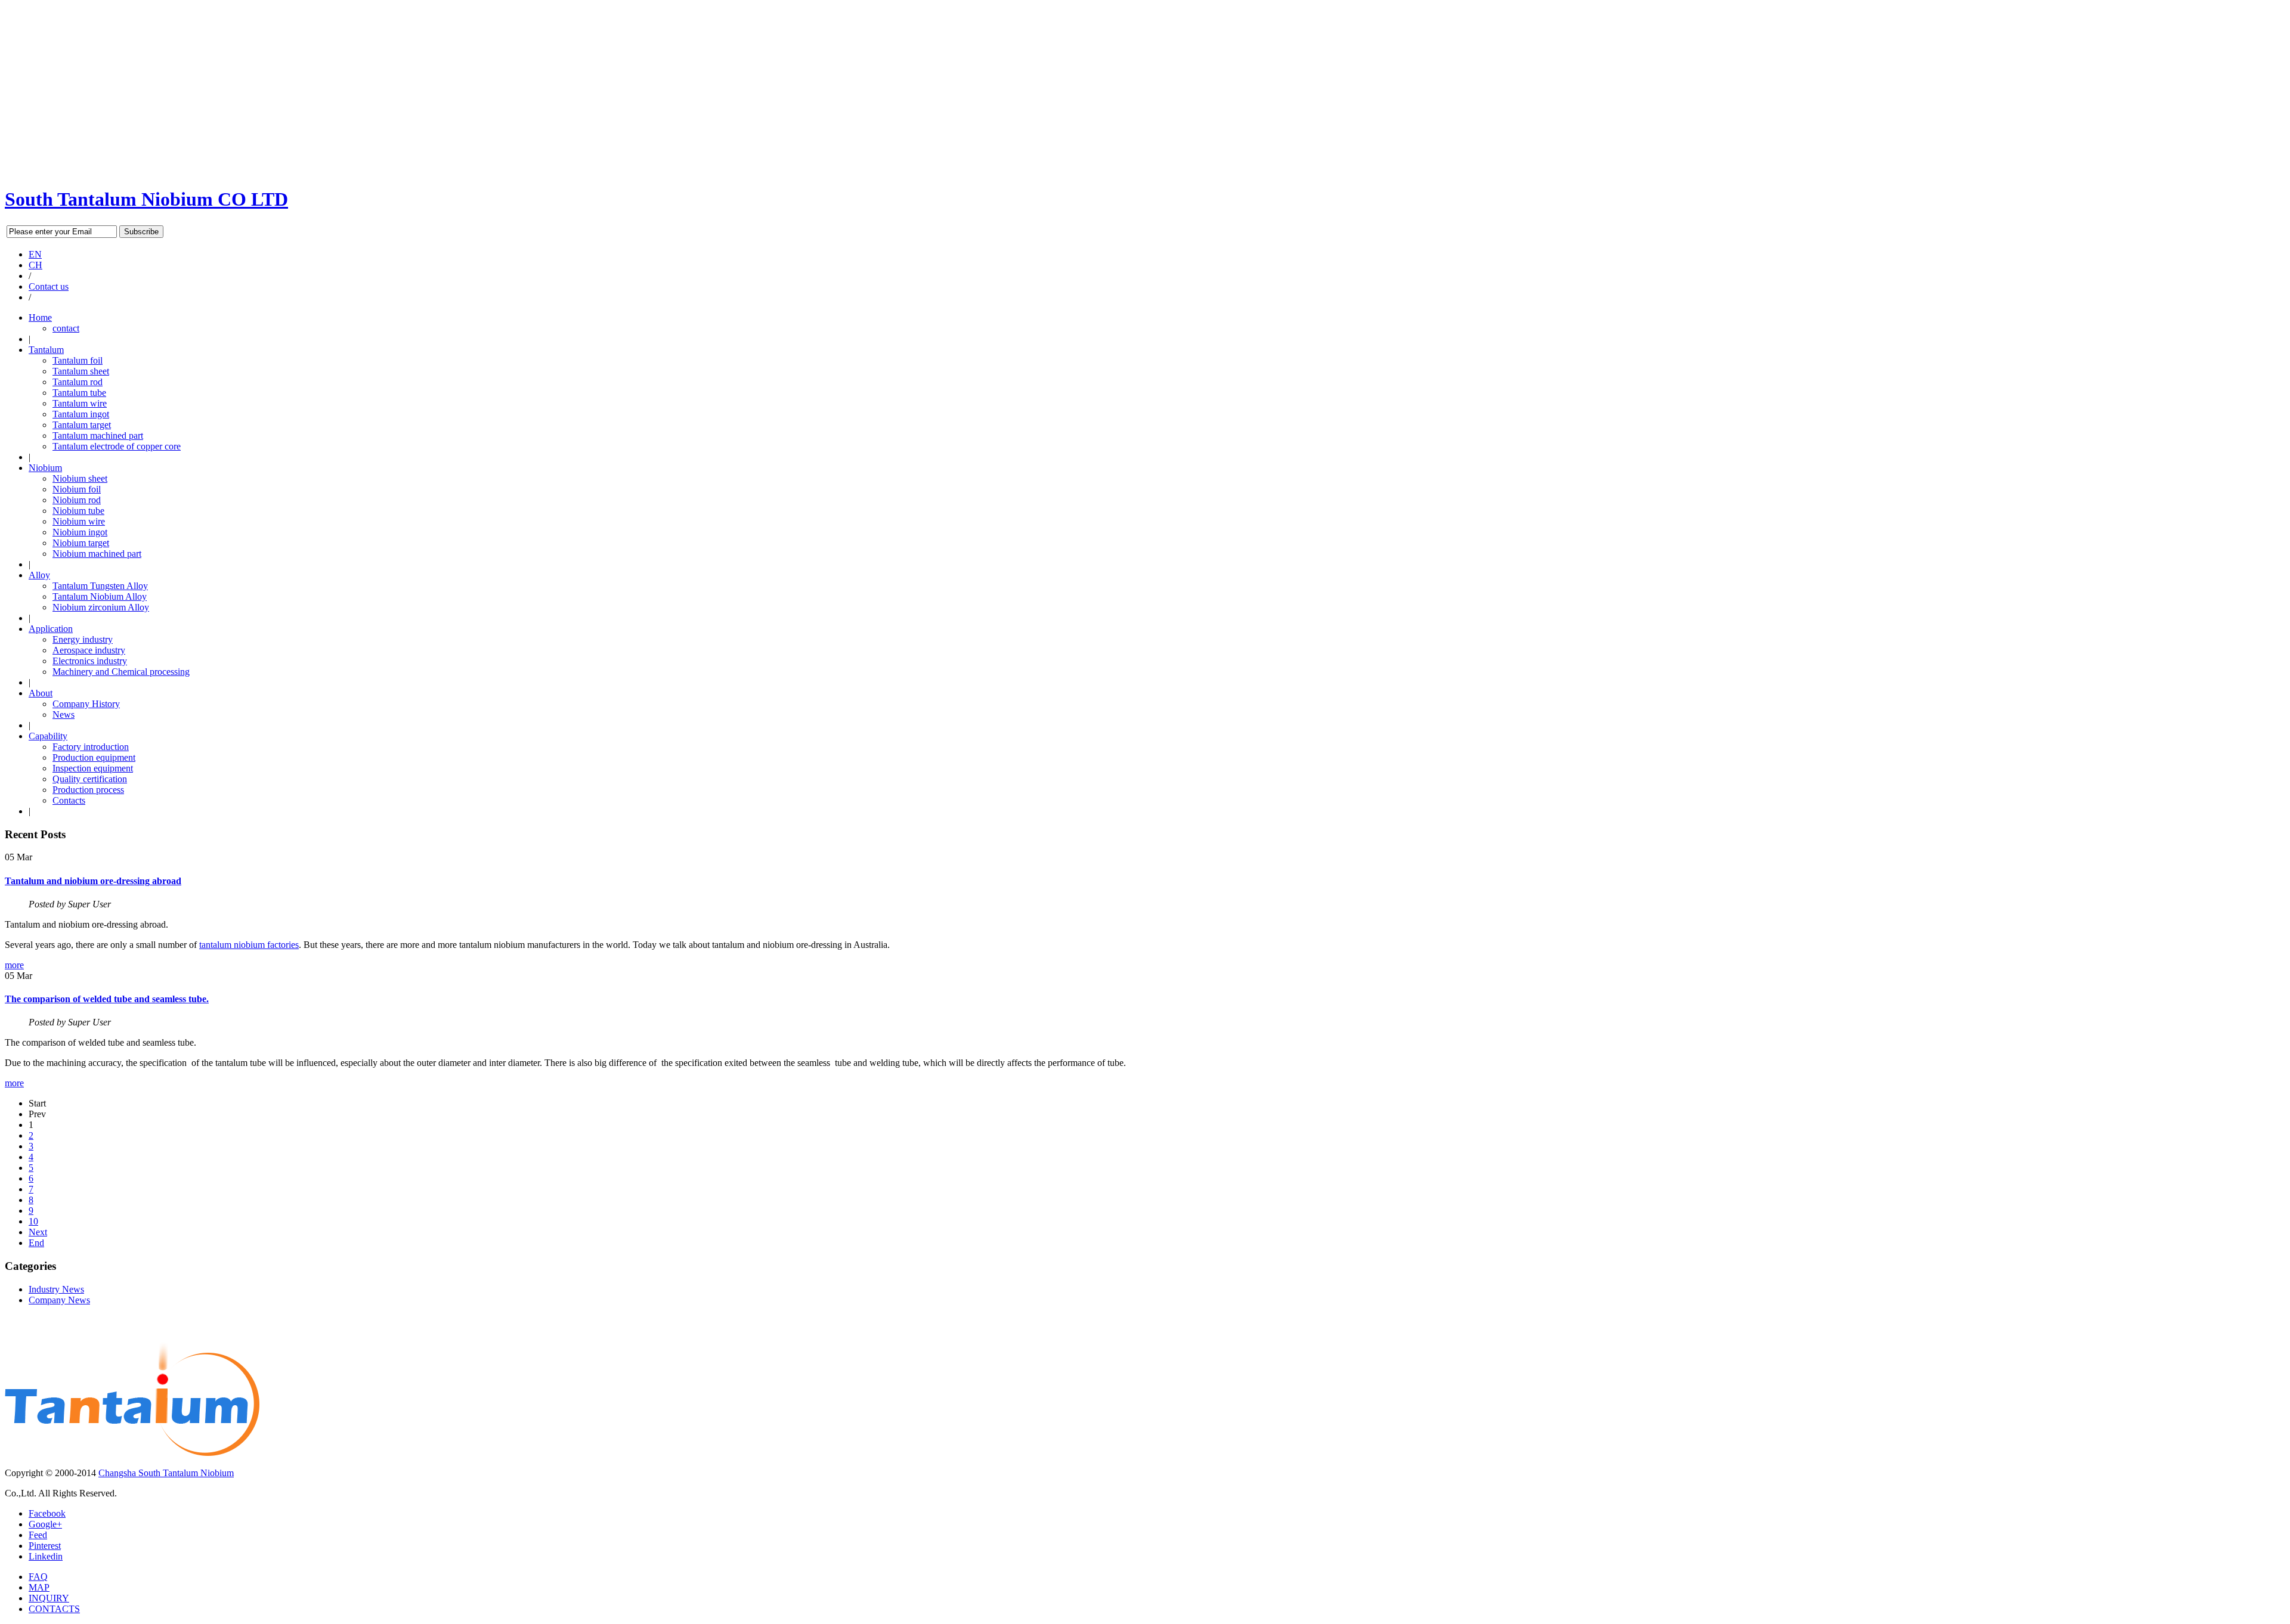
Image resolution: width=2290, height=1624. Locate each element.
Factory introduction (91, 747)
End (36, 1243)
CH (35, 265)
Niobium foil (77, 489)
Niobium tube (78, 511)
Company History (86, 704)
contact (66, 328)
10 (33, 1221)
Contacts (69, 800)
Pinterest (45, 1546)
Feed (38, 1535)
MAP (39, 1587)
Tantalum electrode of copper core (117, 446)
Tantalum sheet (81, 371)
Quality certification (90, 779)
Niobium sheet (80, 478)
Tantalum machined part (98, 436)
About (41, 693)
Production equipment (94, 757)
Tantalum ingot (81, 414)
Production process (88, 790)
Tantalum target (82, 425)
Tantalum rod (78, 382)
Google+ (45, 1524)
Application (51, 629)
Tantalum (46, 350)
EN (35, 254)
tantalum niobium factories (249, 945)
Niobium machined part (97, 554)
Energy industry (83, 639)
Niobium (45, 468)
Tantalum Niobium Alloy (100, 596)
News (64, 715)
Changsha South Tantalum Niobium (166, 1473)
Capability (48, 736)
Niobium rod (77, 500)
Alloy (39, 575)
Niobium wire (79, 521)
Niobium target (81, 543)
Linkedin (46, 1556)
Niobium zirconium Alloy (101, 607)
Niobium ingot (80, 532)
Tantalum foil (78, 360)
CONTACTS (54, 1609)
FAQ (38, 1577)
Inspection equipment (93, 768)
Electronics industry (90, 661)
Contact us (49, 286)
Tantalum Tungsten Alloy (100, 586)
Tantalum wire (80, 403)
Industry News (56, 1289)
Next (38, 1232)
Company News (59, 1300)
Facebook (47, 1513)
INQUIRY (49, 1598)
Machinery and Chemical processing (121, 672)
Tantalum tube (79, 393)
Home (40, 317)
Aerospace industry (89, 650)
